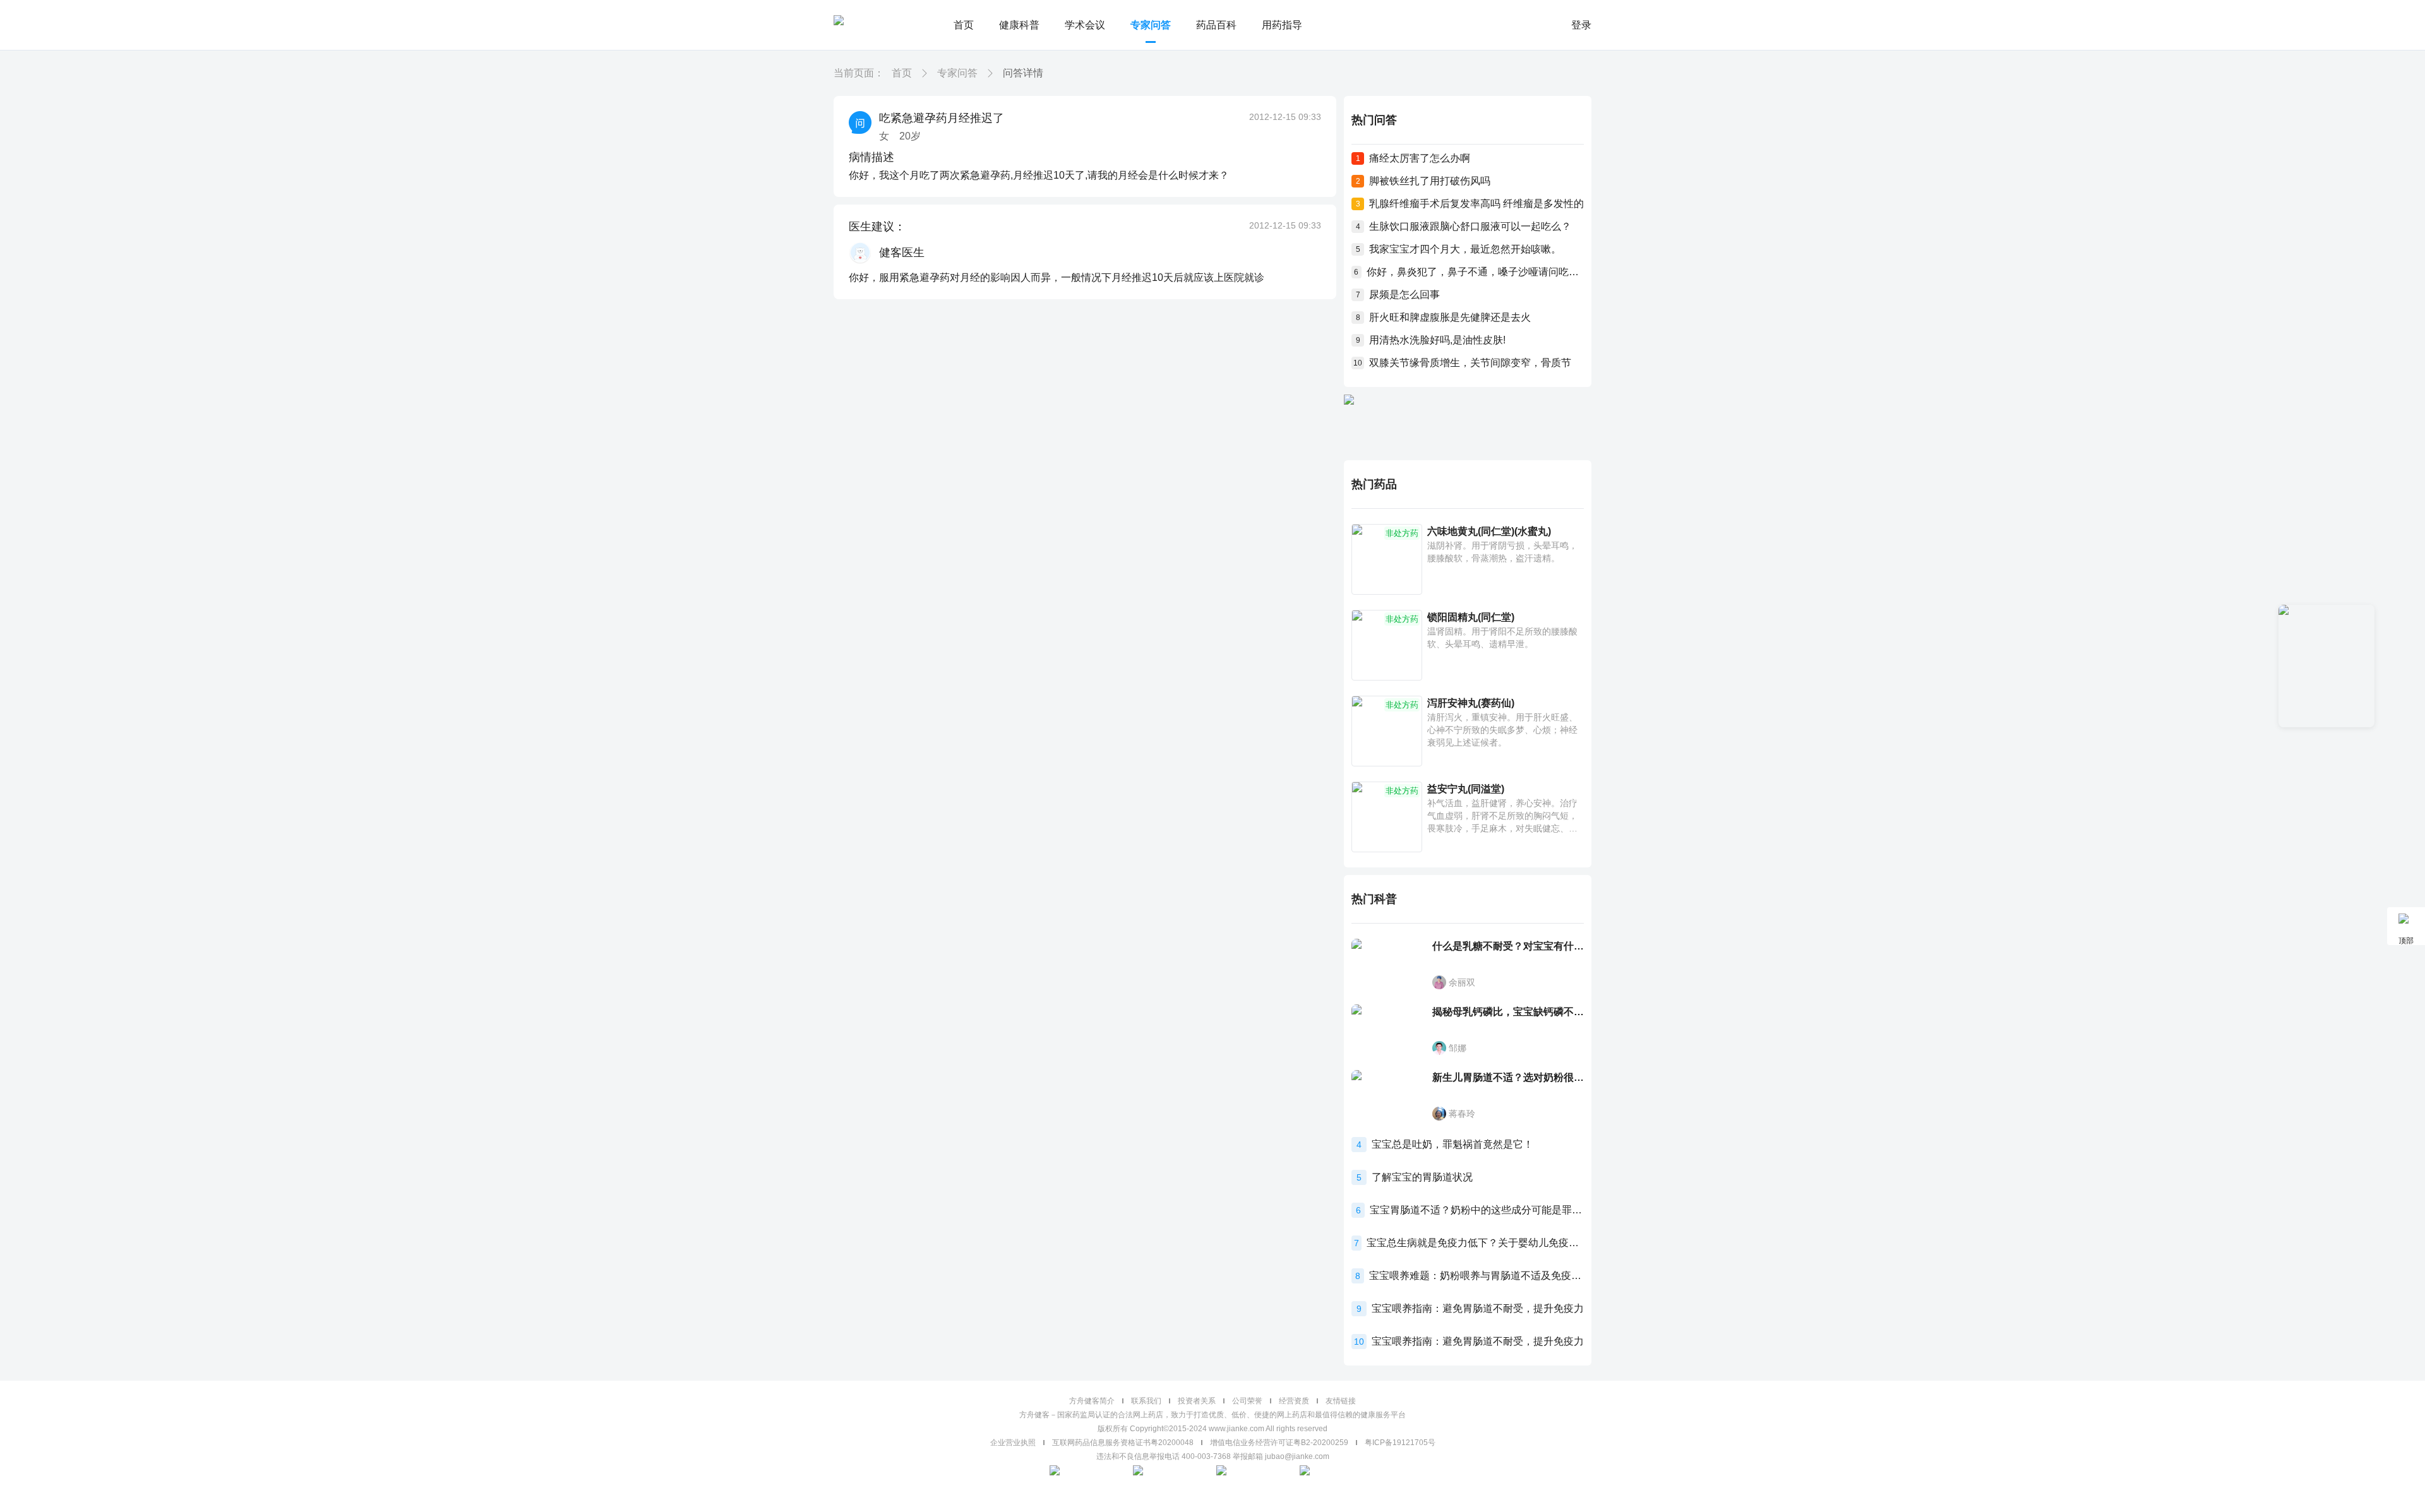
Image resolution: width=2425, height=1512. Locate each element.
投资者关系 (1197, 1401)
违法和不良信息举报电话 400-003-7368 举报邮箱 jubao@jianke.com (1213, 1456)
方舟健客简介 (1092, 1401)
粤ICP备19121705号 (1400, 1443)
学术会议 (1085, 25)
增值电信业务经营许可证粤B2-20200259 (1279, 1443)
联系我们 (1146, 1401)
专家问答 (1151, 25)
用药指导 (1282, 25)
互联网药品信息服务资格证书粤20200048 (1123, 1443)
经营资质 (1294, 1401)
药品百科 (1216, 25)
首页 (964, 25)
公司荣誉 (1247, 1401)
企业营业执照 (1013, 1443)
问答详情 (1023, 73)
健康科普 (1019, 25)
